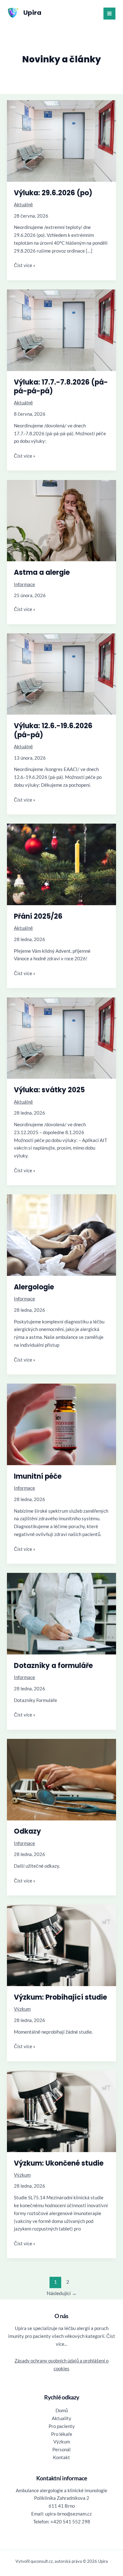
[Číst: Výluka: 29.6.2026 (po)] (61, 140)
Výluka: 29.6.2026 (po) (53, 193)
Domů (62, 2410)
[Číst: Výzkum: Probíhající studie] (61, 1945)
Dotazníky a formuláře (53, 1666)
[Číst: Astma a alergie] (61, 520)
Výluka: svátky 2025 (49, 1090)
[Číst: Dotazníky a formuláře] (61, 1613)
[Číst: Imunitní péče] (61, 1424)
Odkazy (27, 1831)
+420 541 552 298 (70, 2522)
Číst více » (25, 266)
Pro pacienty (62, 2426)
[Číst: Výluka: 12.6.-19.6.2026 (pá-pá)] (61, 674)
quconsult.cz (42, 2561)
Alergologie (34, 1287)
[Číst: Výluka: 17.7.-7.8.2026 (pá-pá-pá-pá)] (61, 330)
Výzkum (22, 2009)
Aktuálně (23, 205)
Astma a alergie (42, 572)
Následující (62, 2293)
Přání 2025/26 (38, 916)
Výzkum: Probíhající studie (60, 1997)
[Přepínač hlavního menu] (109, 14)
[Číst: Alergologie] (61, 1234)
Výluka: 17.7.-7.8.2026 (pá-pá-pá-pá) (61, 387)
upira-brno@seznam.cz (68, 2514)
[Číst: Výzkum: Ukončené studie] (61, 2111)
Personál (61, 2450)
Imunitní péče (38, 1476)
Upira (32, 13)
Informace (24, 584)
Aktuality (61, 2418)
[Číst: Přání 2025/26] (61, 864)
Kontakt (61, 2457)
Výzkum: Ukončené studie (59, 2163)
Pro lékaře (62, 2434)
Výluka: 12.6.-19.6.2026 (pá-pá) (53, 730)
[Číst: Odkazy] (61, 1779)
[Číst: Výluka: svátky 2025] (61, 1038)
